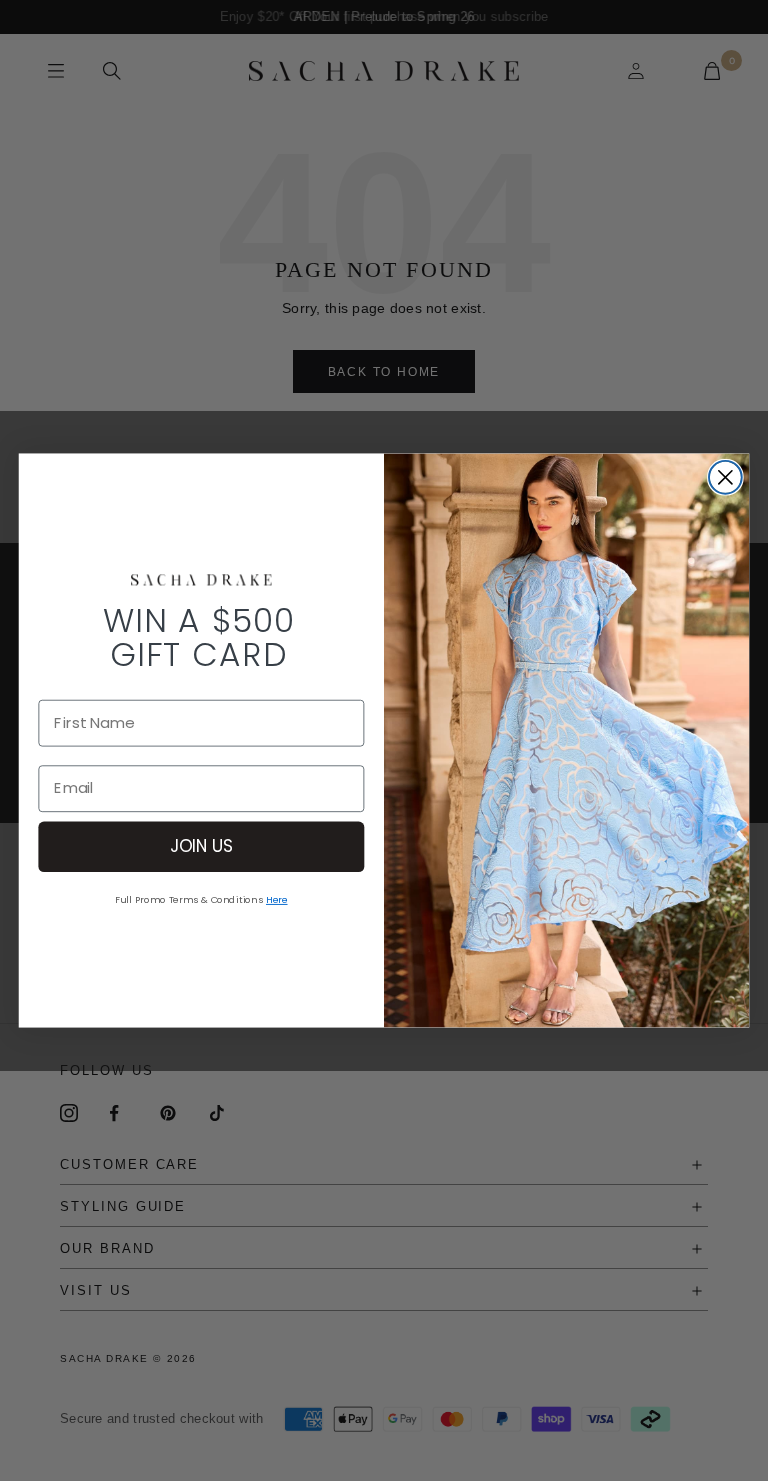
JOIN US (202, 845)
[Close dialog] (725, 477)
